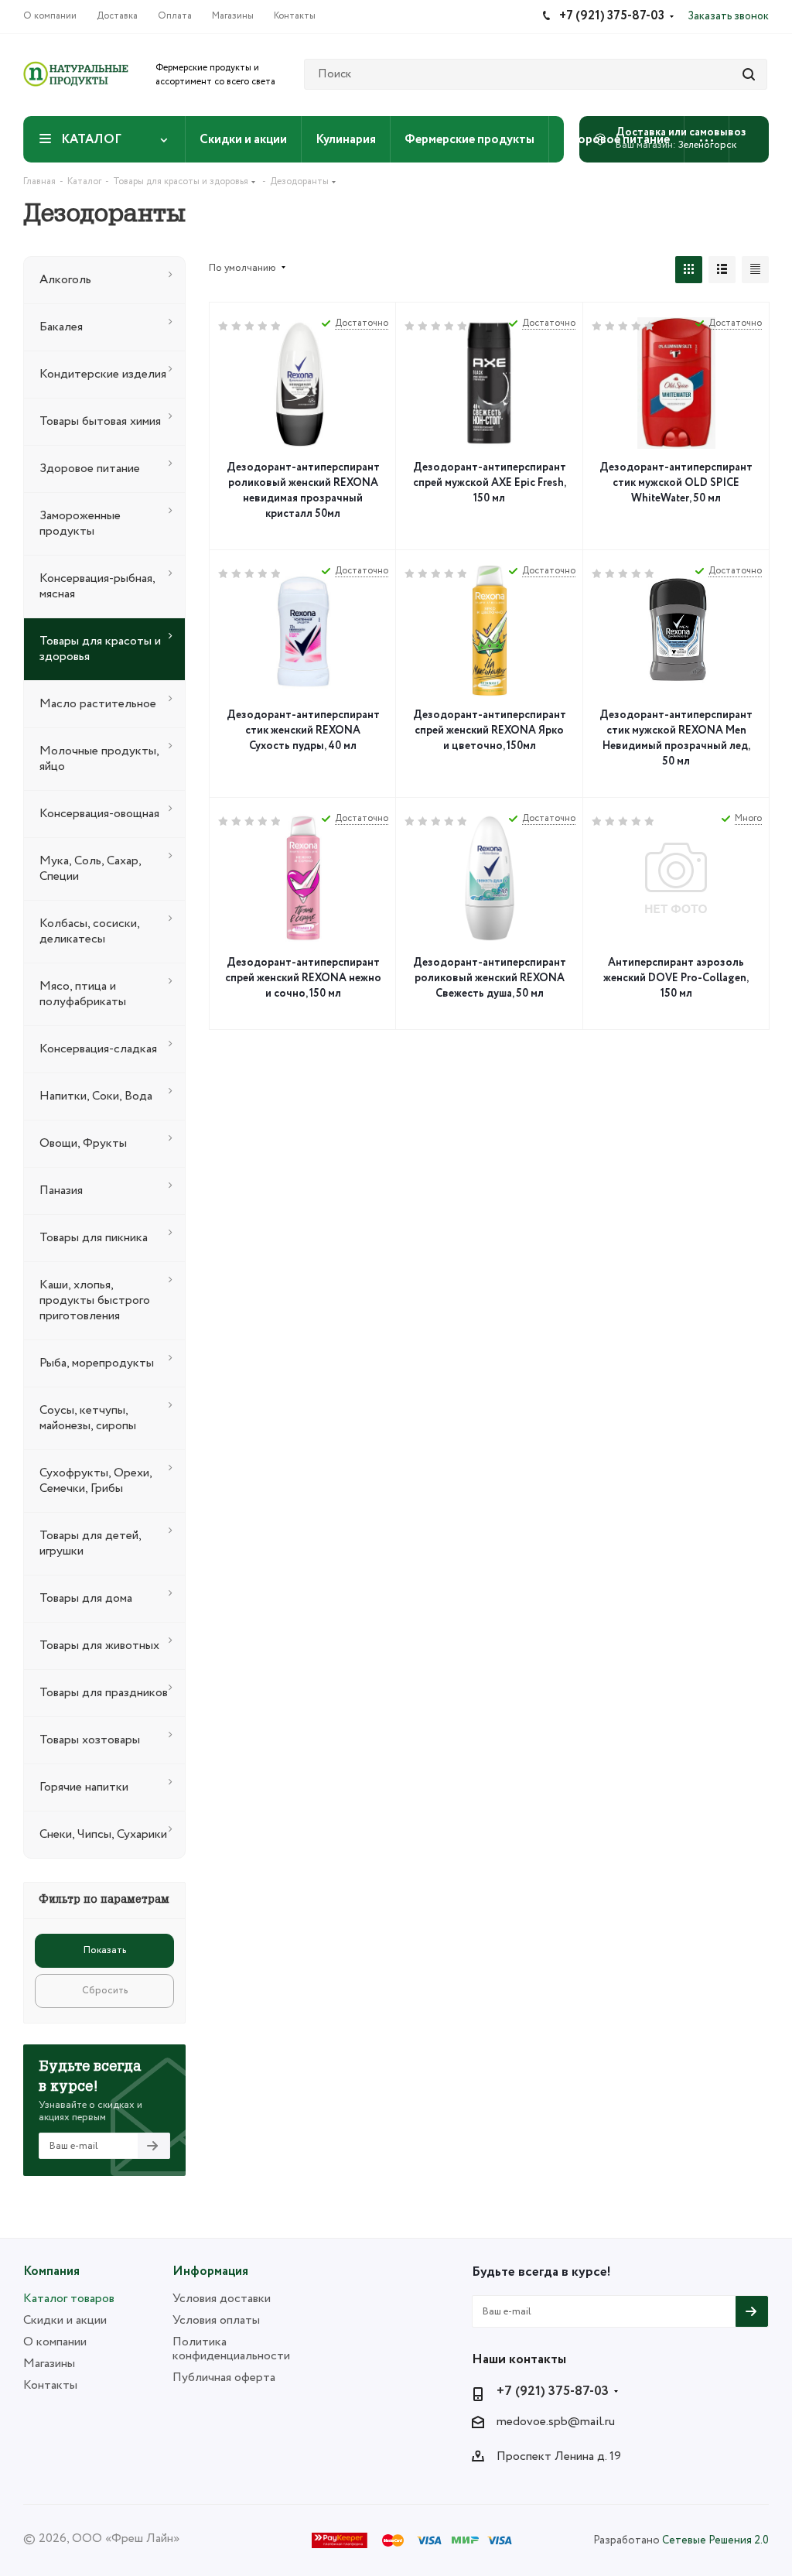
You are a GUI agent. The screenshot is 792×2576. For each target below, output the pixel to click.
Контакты (50, 2385)
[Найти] (749, 74)
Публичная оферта (224, 2378)
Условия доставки (222, 2299)
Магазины (49, 2364)
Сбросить (105, 1991)
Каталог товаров (69, 2299)
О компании (55, 2342)
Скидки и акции (65, 2320)
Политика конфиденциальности (231, 2349)
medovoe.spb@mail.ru (556, 2422)
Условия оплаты (216, 2320)
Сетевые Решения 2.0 (715, 2540)
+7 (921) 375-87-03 (553, 2392)
